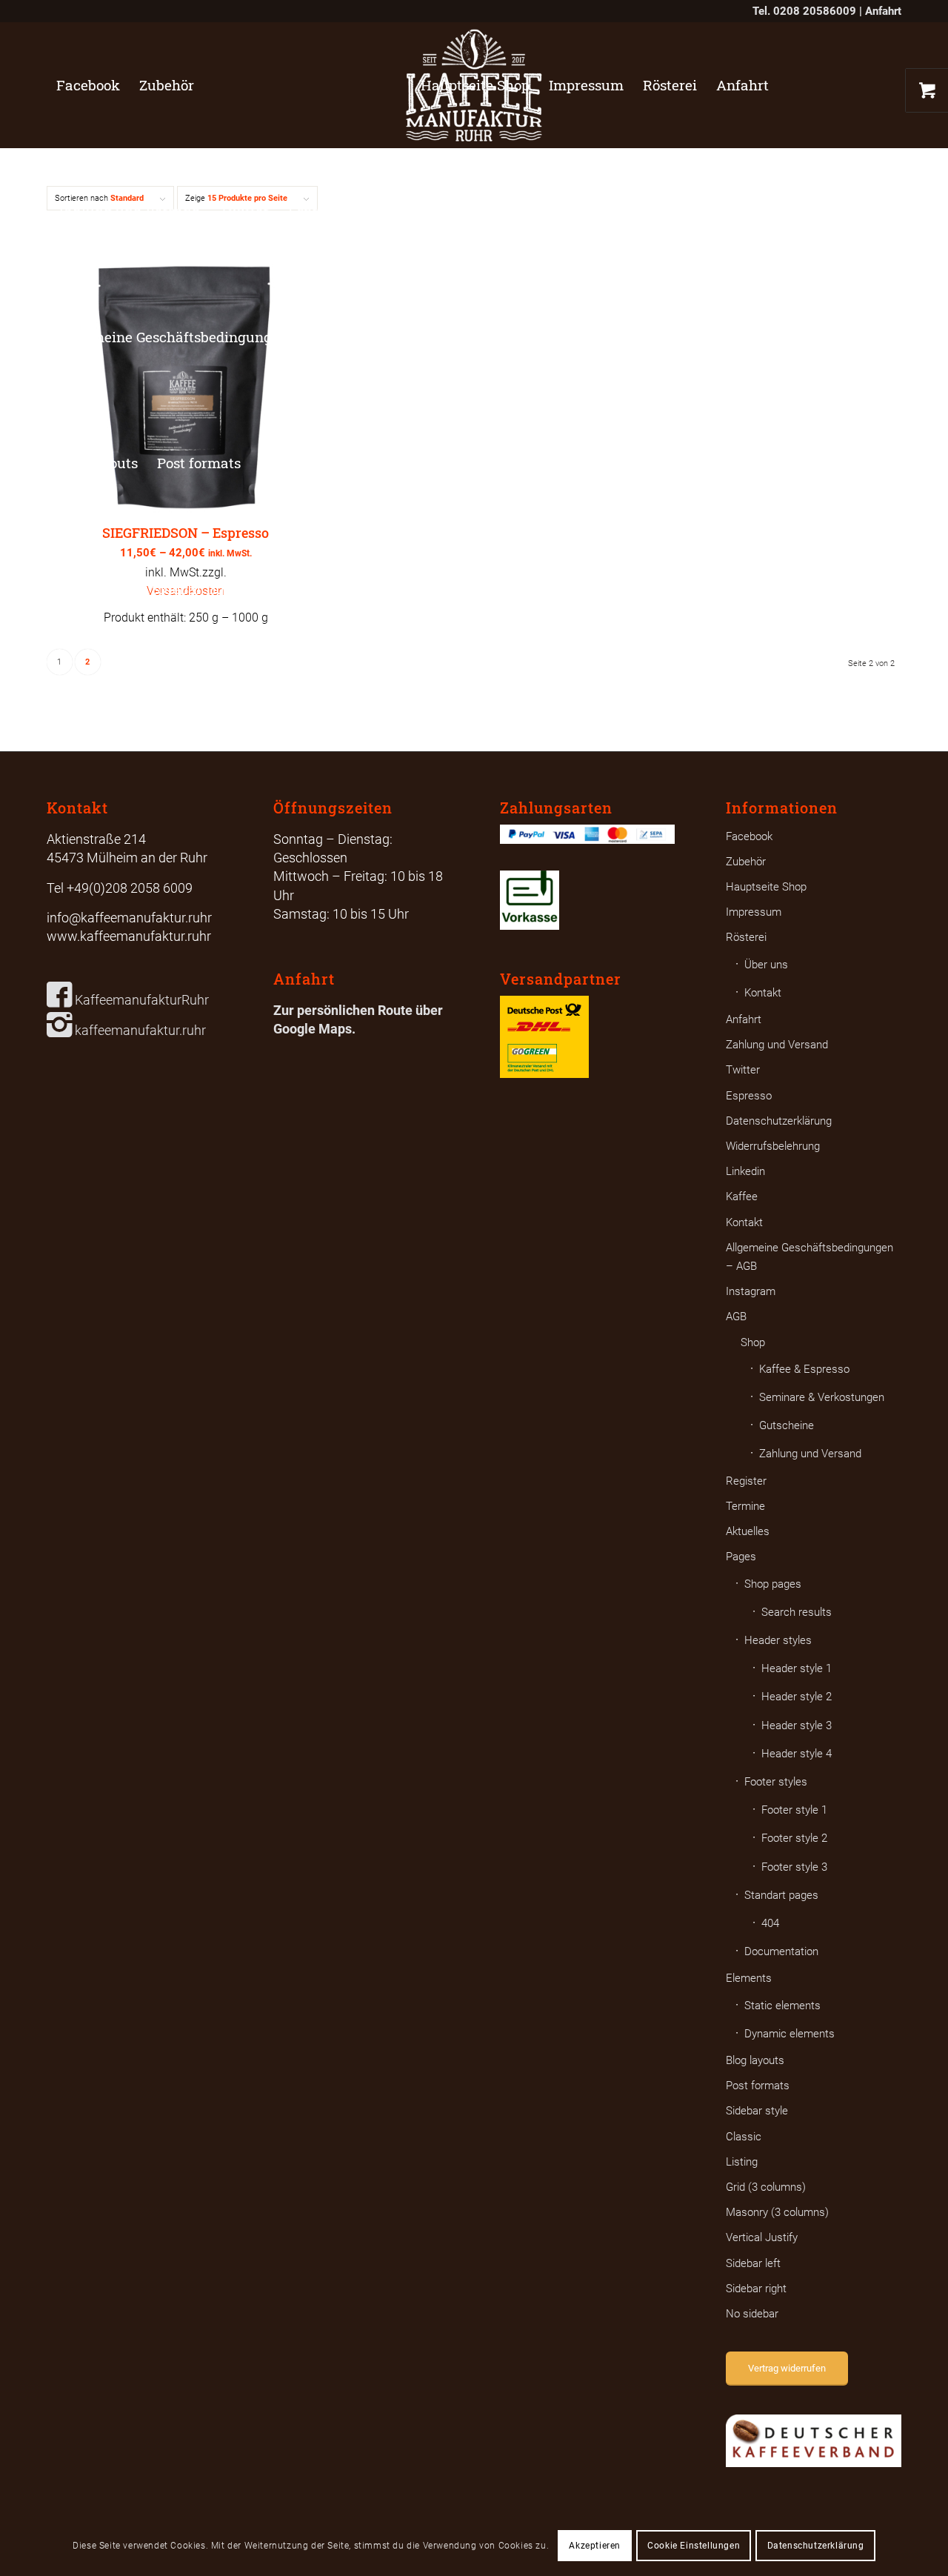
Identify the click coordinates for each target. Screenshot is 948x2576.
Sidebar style (757, 2111)
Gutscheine (787, 1425)
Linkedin (745, 1171)
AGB (736, 1317)
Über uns (766, 965)
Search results (797, 1612)
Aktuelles (748, 1531)
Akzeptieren (595, 2546)
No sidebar (752, 2314)
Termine (745, 1506)
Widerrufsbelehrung (773, 1146)
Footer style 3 (794, 1867)
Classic (744, 2137)
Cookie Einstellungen (694, 2546)
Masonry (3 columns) (777, 2212)
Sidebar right (756, 2289)
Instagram (751, 1291)
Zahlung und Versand (777, 1045)
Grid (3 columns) (766, 2187)
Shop (753, 1342)
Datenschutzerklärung (779, 1121)
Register (746, 1481)
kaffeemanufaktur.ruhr (139, 1030)
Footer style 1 (794, 1810)
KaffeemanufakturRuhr (140, 1000)
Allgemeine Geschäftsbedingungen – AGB (810, 1257)
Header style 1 (797, 1668)
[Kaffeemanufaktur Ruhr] (474, 85)
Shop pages (773, 1584)
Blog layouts (755, 2060)
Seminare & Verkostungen (822, 1397)
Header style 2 (797, 1697)
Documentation (781, 1951)
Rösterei (746, 937)
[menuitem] (88, 85)
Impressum (754, 912)
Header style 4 (797, 1754)
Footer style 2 (794, 1838)
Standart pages (781, 1895)
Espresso (749, 1096)
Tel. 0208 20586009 (804, 11)
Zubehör (746, 862)
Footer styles (776, 1782)
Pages (741, 1557)
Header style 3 (797, 1725)
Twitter (743, 1070)
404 (770, 1923)
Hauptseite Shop (766, 887)
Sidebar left (753, 2263)
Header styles (778, 1640)
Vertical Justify (762, 2237)
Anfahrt (883, 11)
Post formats (758, 2086)
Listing (742, 2162)
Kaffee (742, 1197)
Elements (749, 1978)
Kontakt (763, 993)
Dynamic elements (790, 2034)
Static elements (782, 2006)
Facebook (749, 836)
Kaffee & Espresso (804, 1369)
